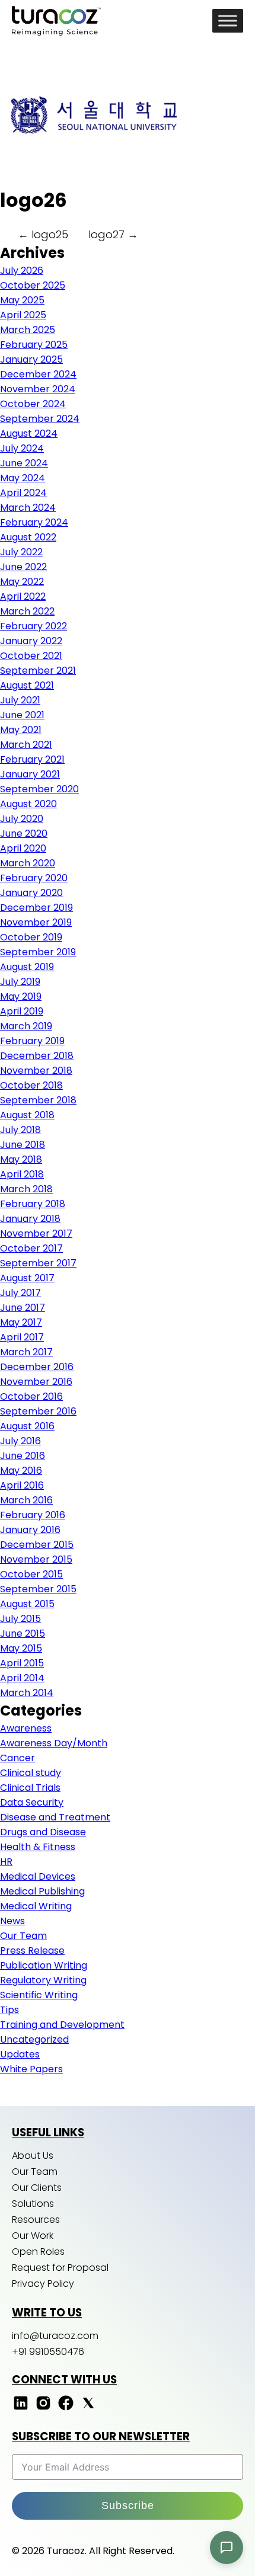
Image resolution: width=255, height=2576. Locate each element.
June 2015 (23, 1633)
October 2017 (31, 1248)
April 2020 (23, 848)
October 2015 (31, 1574)
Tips (9, 2010)
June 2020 (24, 833)
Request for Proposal (60, 2268)
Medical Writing (36, 1906)
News (12, 1921)
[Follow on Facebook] (66, 2409)
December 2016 (37, 1367)
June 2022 (23, 567)
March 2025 (28, 330)
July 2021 (20, 700)
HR (6, 1862)
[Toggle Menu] (228, 20)
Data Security (32, 1802)
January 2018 (30, 1219)
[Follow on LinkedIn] (21, 2409)
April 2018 (22, 1174)
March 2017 (26, 1352)
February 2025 (34, 345)
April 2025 (23, 315)
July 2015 (20, 1619)
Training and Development (62, 2025)
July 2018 (20, 1130)
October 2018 (31, 1085)
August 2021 (27, 685)
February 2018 (33, 1204)
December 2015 (37, 1545)
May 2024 (23, 478)
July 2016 (20, 1441)
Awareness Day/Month (54, 1743)
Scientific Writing (39, 1995)
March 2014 (27, 1693)
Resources (36, 2220)
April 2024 (23, 493)
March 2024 (28, 508)
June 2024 (24, 463)
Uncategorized (34, 2039)
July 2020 (22, 819)
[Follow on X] (88, 2409)
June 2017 (23, 1308)
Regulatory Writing (43, 1980)
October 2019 (31, 937)
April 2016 (22, 1485)
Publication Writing (44, 1965)
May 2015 (21, 1648)
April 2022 (23, 596)
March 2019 (26, 1026)
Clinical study (31, 1773)
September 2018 (38, 1100)
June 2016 (23, 1456)
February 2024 (34, 522)
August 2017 (27, 1278)
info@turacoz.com (55, 2336)
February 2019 (32, 1041)
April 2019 (22, 1011)
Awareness (26, 1728)
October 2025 (33, 285)
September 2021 (38, 671)
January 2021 (30, 774)
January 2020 (31, 893)
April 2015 (22, 1663)
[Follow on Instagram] (43, 2409)
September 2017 (38, 1263)
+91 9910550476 (48, 2352)
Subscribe (128, 2505)
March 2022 (27, 611)
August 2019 (27, 967)
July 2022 (21, 552)
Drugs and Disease (43, 1832)
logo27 (113, 234)
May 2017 (21, 1322)
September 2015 (38, 1589)
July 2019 (20, 982)
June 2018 (23, 1145)
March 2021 (26, 745)
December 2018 (37, 1056)
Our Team (23, 1936)
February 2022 (34, 626)
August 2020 (28, 804)
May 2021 (21, 730)
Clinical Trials (30, 1788)
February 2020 (34, 878)
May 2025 (22, 300)
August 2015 (27, 1604)
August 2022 (28, 537)
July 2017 (20, 1293)
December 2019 (36, 908)
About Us (33, 2156)
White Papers (31, 2069)
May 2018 (21, 1159)
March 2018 (26, 1189)
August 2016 (27, 1426)
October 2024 (33, 404)
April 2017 (22, 1337)
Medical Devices (38, 1876)
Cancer (17, 1758)
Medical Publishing (42, 1891)
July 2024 (22, 448)
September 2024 (40, 419)
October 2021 (31, 656)
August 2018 (27, 1115)
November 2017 (36, 1233)
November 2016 (36, 1382)
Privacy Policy (43, 2284)
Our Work (33, 2236)
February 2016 (33, 1515)
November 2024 (38, 389)
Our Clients (37, 2188)
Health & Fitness (38, 1847)
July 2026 (22, 271)
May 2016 (21, 1471)
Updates (20, 2054)
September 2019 (38, 952)
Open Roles (38, 2252)
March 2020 (28, 863)
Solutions (33, 2204)
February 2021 (32, 759)
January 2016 (30, 1530)
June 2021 (22, 715)
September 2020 (39, 789)
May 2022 (22, 582)
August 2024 (29, 433)
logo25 (43, 234)
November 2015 (36, 1559)
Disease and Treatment (55, 1817)
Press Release (32, 1951)
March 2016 (26, 1500)
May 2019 (21, 996)
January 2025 (31, 359)
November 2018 (36, 1071)
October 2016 (31, 1396)
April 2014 (22, 1678)
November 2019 (36, 922)
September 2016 (38, 1411)
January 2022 (31, 641)
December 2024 (38, 374)
